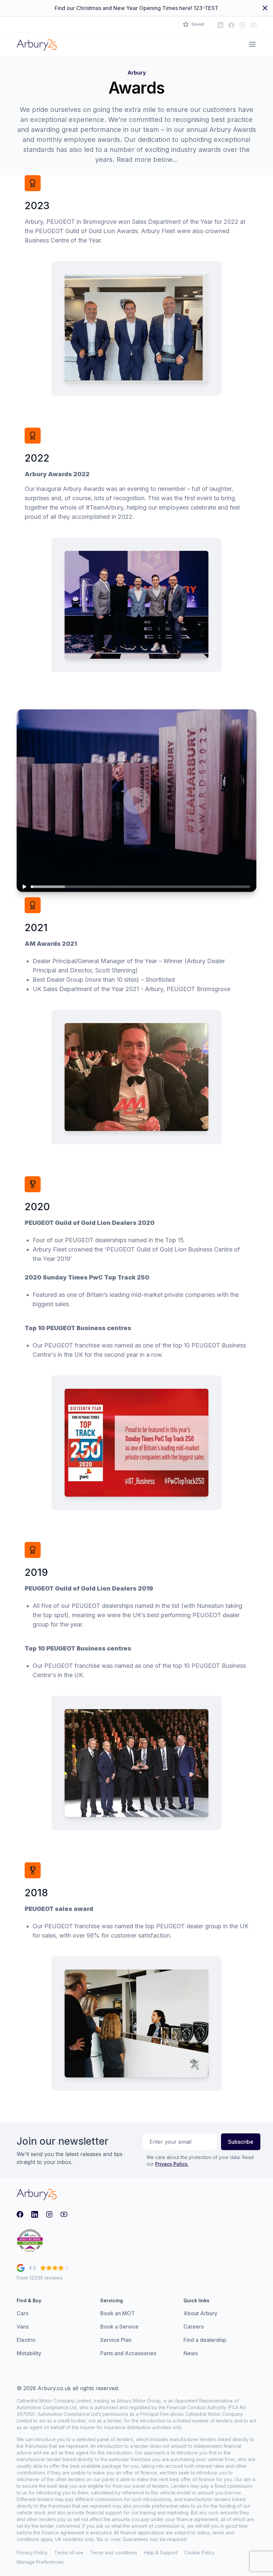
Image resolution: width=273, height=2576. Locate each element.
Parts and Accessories (128, 2353)
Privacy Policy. (172, 2164)
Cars (22, 2313)
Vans (23, 2327)
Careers (194, 2327)
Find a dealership (205, 2340)
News (191, 2353)
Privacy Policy (32, 2553)
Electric (26, 2340)
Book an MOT (118, 2313)
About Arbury (200, 2313)
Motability (29, 2353)
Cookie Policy (199, 2553)
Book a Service (119, 2327)
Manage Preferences (40, 2562)
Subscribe (241, 2142)
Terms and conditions (114, 2553)
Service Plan (116, 2340)
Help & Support (161, 2553)
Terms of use (69, 2553)
